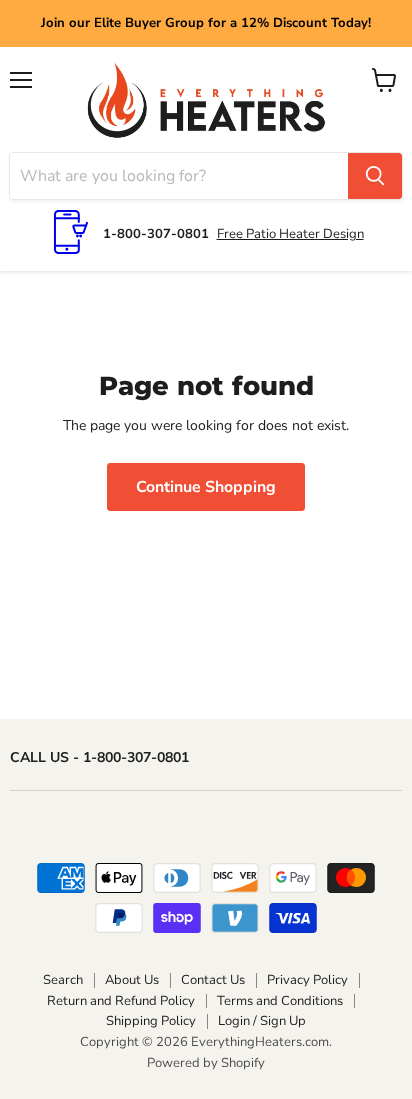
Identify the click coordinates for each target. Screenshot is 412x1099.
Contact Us (213, 980)
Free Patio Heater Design (290, 234)
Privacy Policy (307, 980)
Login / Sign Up (262, 1021)
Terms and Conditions (280, 1001)
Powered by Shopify (206, 1063)
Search (63, 980)
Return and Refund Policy (121, 1001)
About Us (132, 980)
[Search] (375, 176)
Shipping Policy (151, 1021)
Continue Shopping (206, 487)
